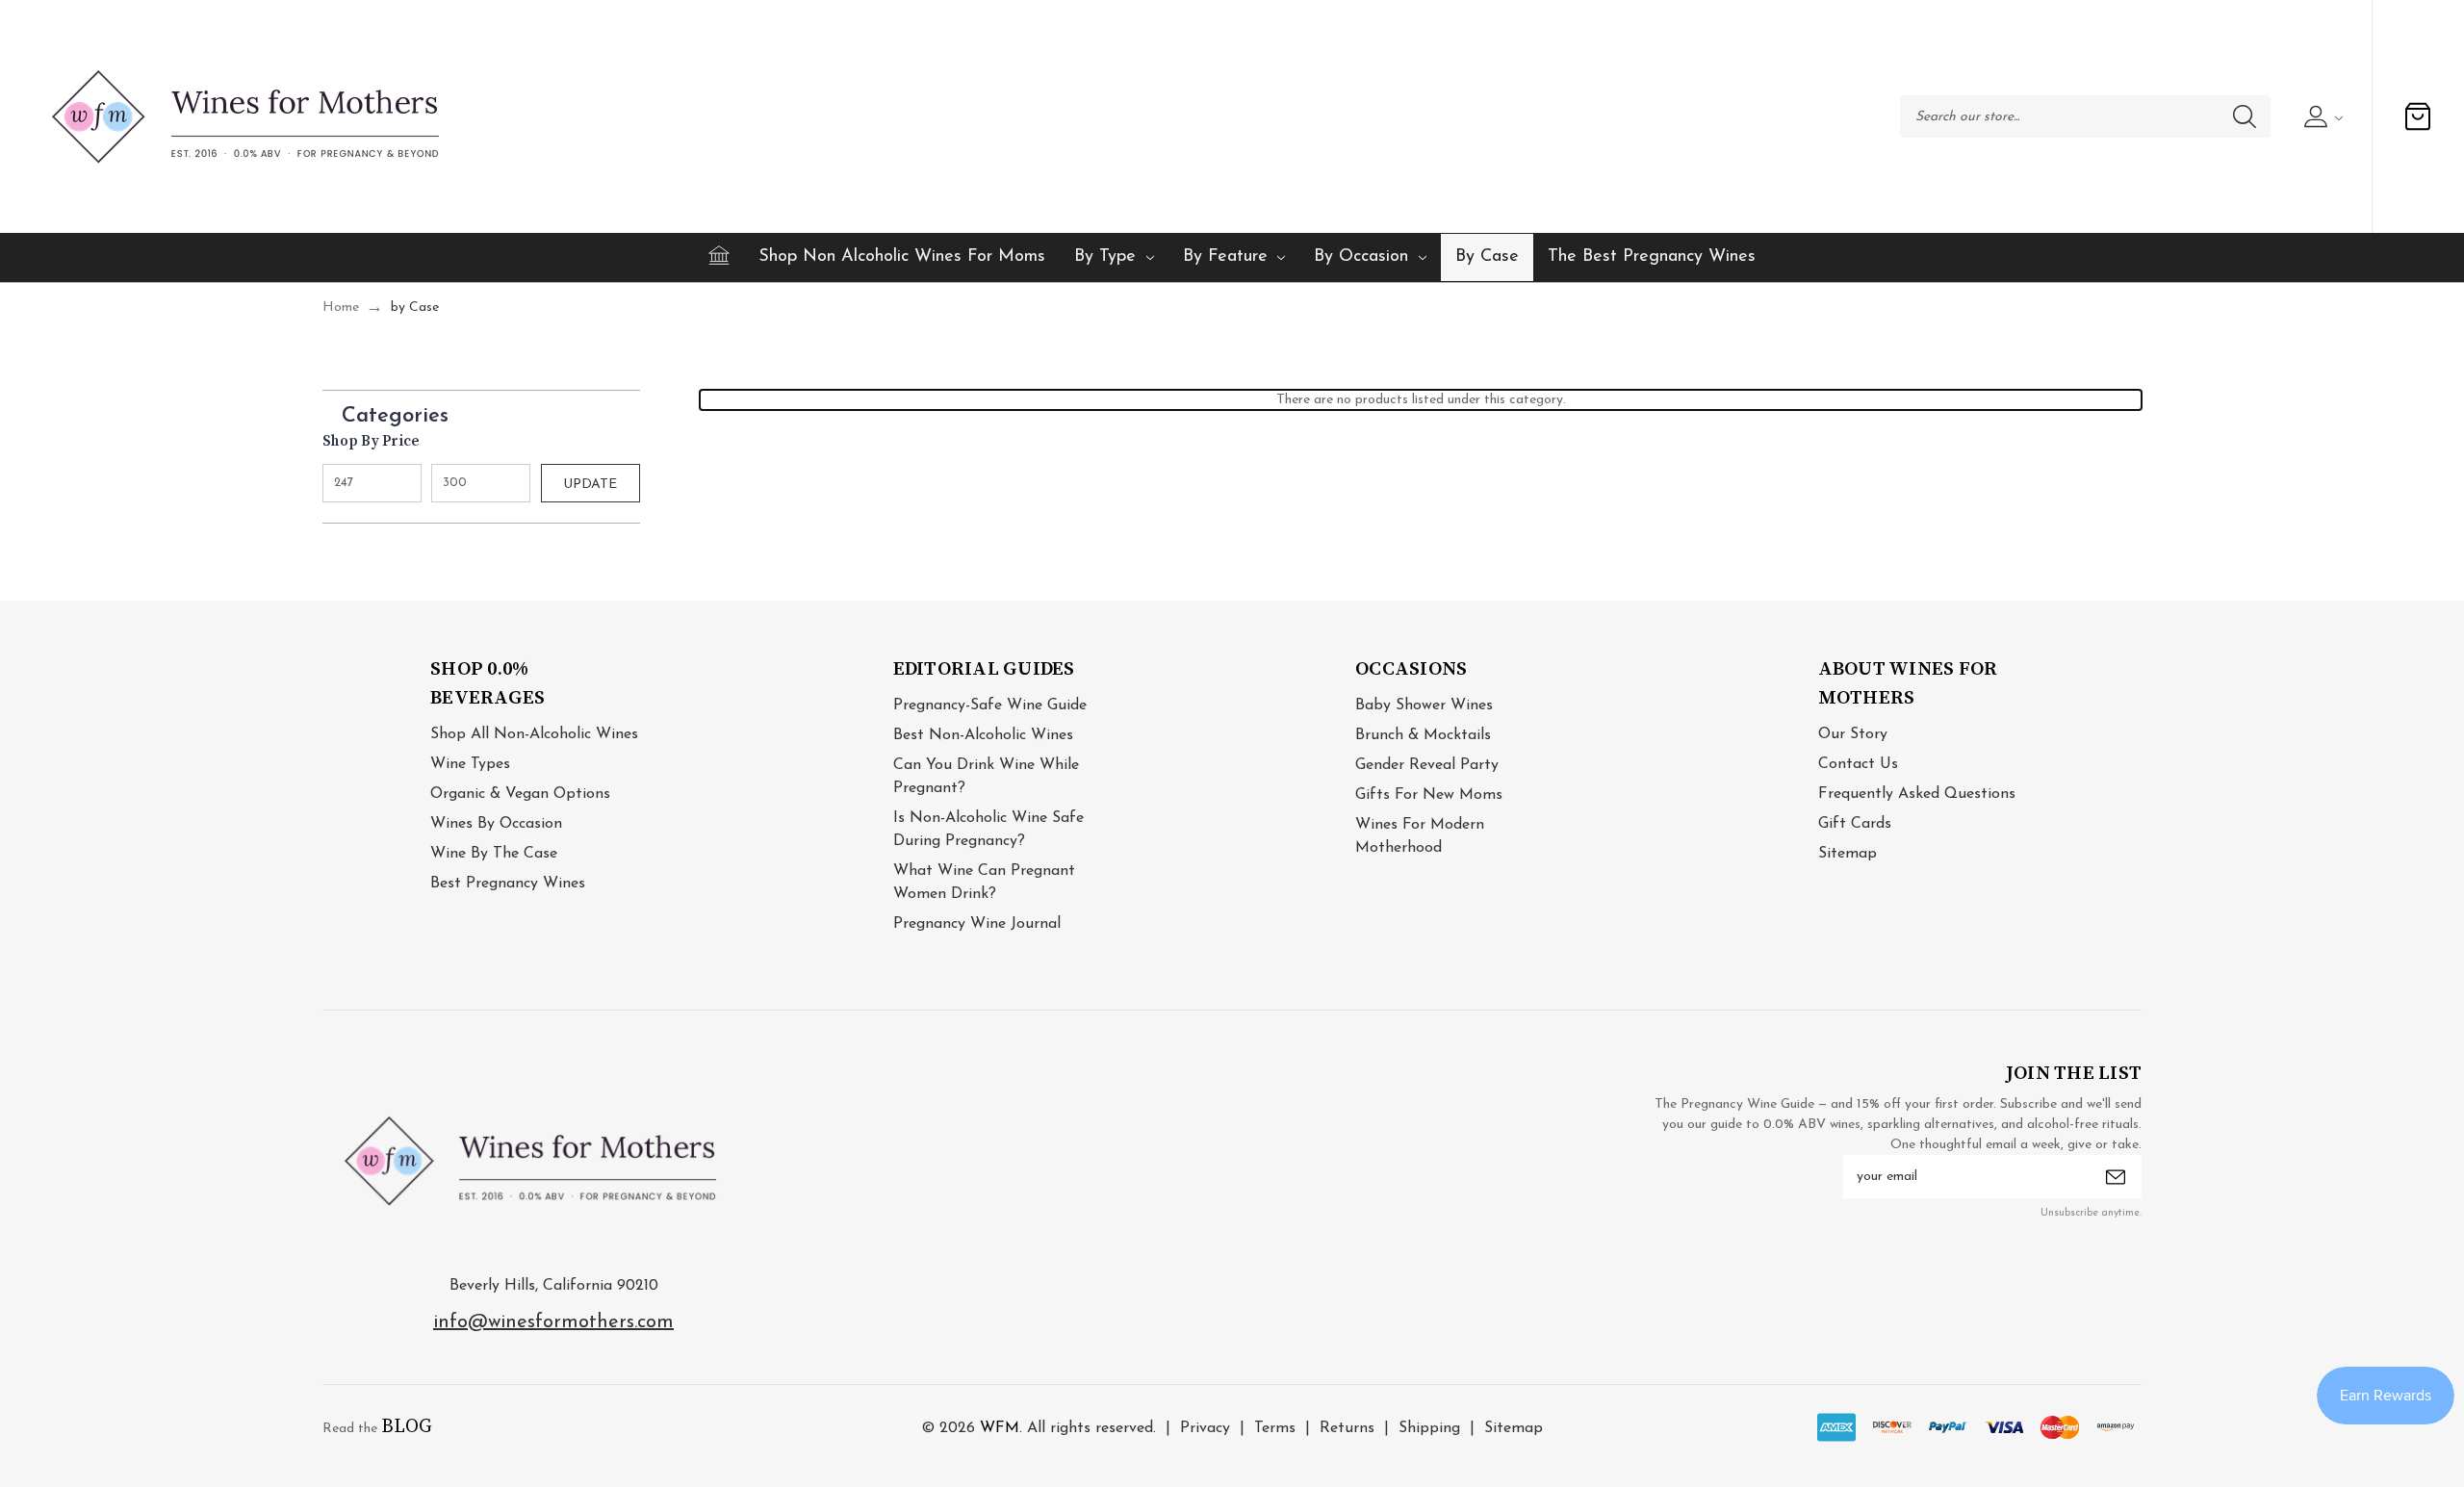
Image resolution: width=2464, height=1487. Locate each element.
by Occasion (1361, 257)
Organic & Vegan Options (520, 794)
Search (2245, 116)
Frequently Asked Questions (1917, 794)
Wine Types (470, 764)
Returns (1347, 1428)
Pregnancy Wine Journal (977, 924)
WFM (1000, 1428)
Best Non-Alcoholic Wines (983, 735)
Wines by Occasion (496, 824)
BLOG (407, 1427)
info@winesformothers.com (553, 1322)
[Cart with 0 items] (2418, 116)
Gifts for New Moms (1429, 795)
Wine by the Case (494, 854)
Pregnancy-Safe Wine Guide (990, 705)
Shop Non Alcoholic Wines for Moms (902, 257)
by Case (1487, 257)
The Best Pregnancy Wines (1652, 257)
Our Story (1853, 734)
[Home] (719, 255)
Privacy (1205, 1428)
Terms (1275, 1428)
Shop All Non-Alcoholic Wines (534, 734)
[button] (491, 412)
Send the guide (2116, 1177)
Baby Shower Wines (1424, 705)
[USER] (2321, 116)
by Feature (1225, 257)
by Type (1105, 257)
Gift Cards (1855, 824)
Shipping (1429, 1428)
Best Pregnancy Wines (508, 884)
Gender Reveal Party (1427, 765)
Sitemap (1848, 854)
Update (590, 485)
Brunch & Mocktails (1423, 735)
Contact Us (1858, 764)
